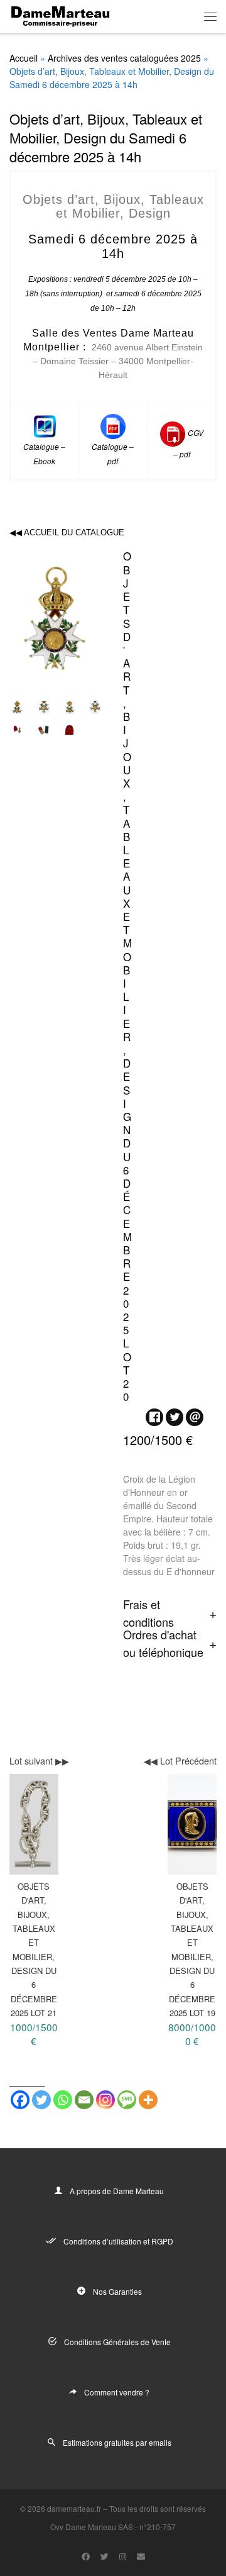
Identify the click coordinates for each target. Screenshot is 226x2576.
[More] (148, 2100)
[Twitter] (41, 2100)
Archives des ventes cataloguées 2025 (124, 58)
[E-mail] (141, 2556)
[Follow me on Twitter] (105, 2556)
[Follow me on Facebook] (86, 2556)
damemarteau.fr (74, 2508)
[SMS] (127, 2100)
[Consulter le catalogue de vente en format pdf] (113, 425)
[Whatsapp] (63, 2100)
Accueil (24, 58)
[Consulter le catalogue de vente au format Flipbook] (45, 425)
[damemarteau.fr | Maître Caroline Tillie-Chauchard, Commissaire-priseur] (60, 14)
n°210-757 (158, 2527)
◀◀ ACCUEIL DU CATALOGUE (67, 532)
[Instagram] (105, 2100)
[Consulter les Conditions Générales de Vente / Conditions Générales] (173, 432)
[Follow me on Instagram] (123, 2556)
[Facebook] (20, 2100)
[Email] (84, 2100)
